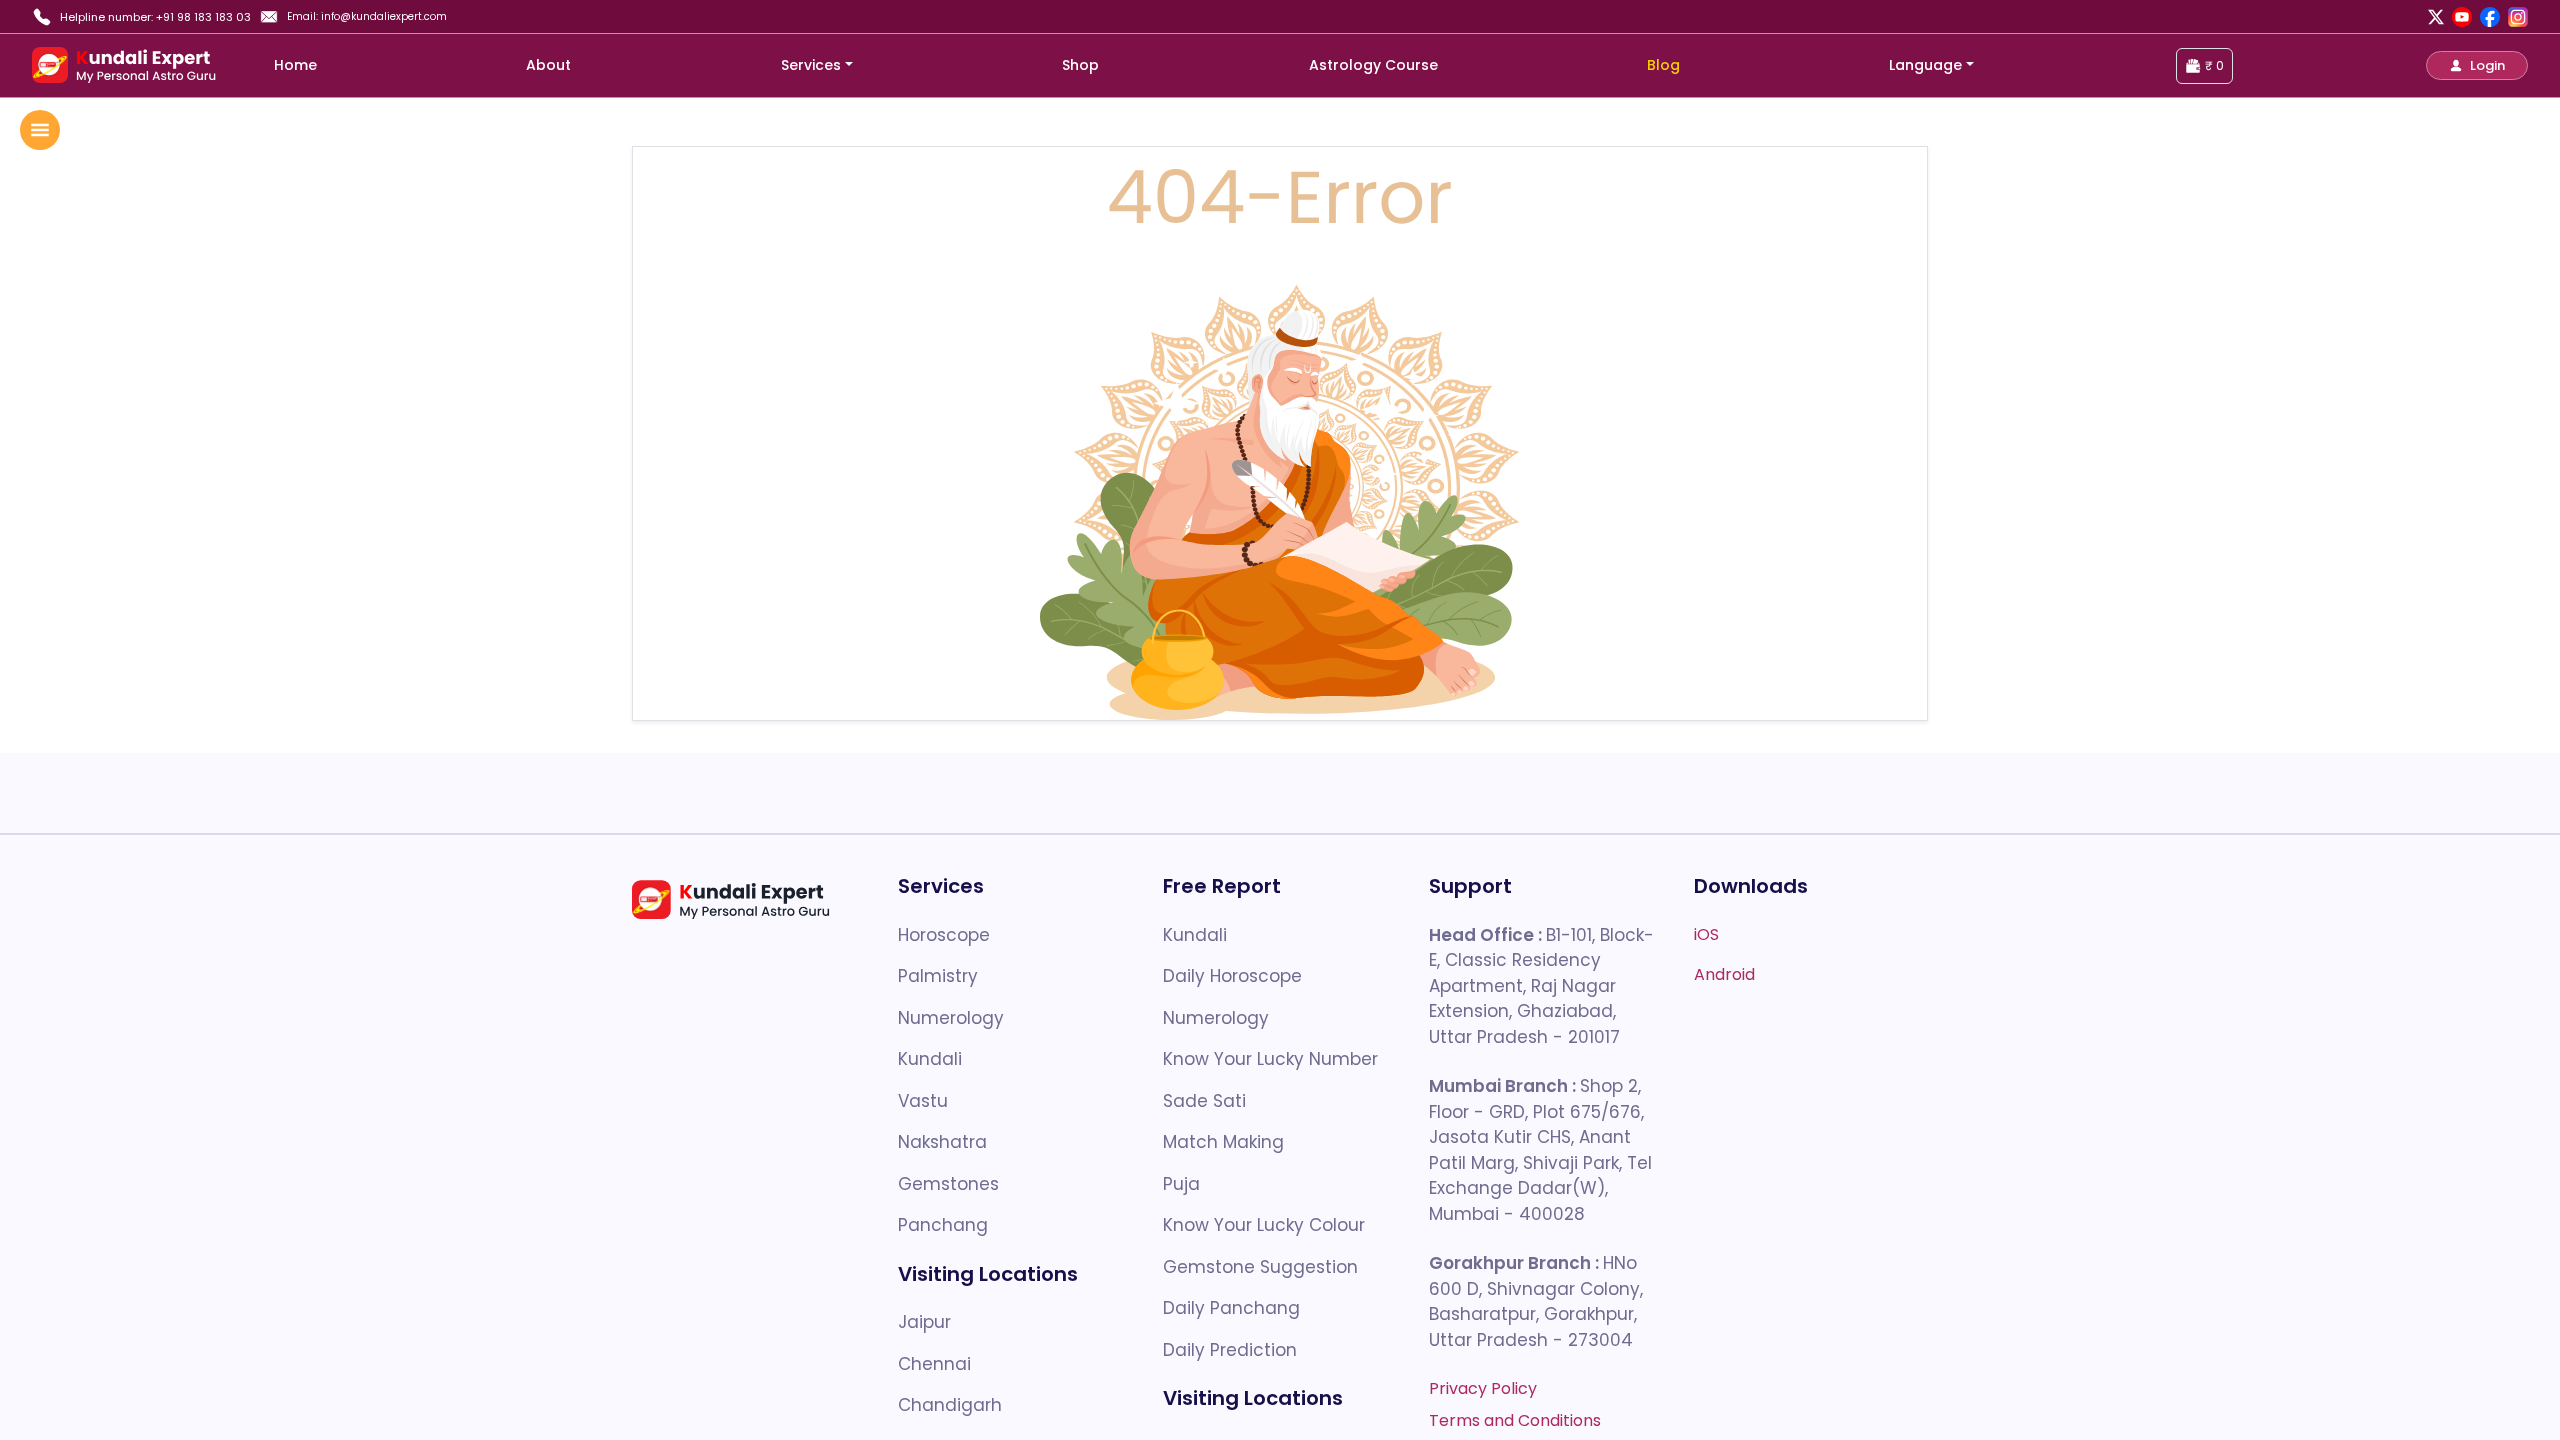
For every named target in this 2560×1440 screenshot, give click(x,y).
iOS (1706, 934)
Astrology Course (1373, 65)
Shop (1080, 65)
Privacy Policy (1483, 1388)
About (548, 65)
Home (295, 65)
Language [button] (1925, 65)
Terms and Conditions (1515, 1420)
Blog (1663, 65)
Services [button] (811, 65)
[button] (2477, 65)
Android (1724, 974)
